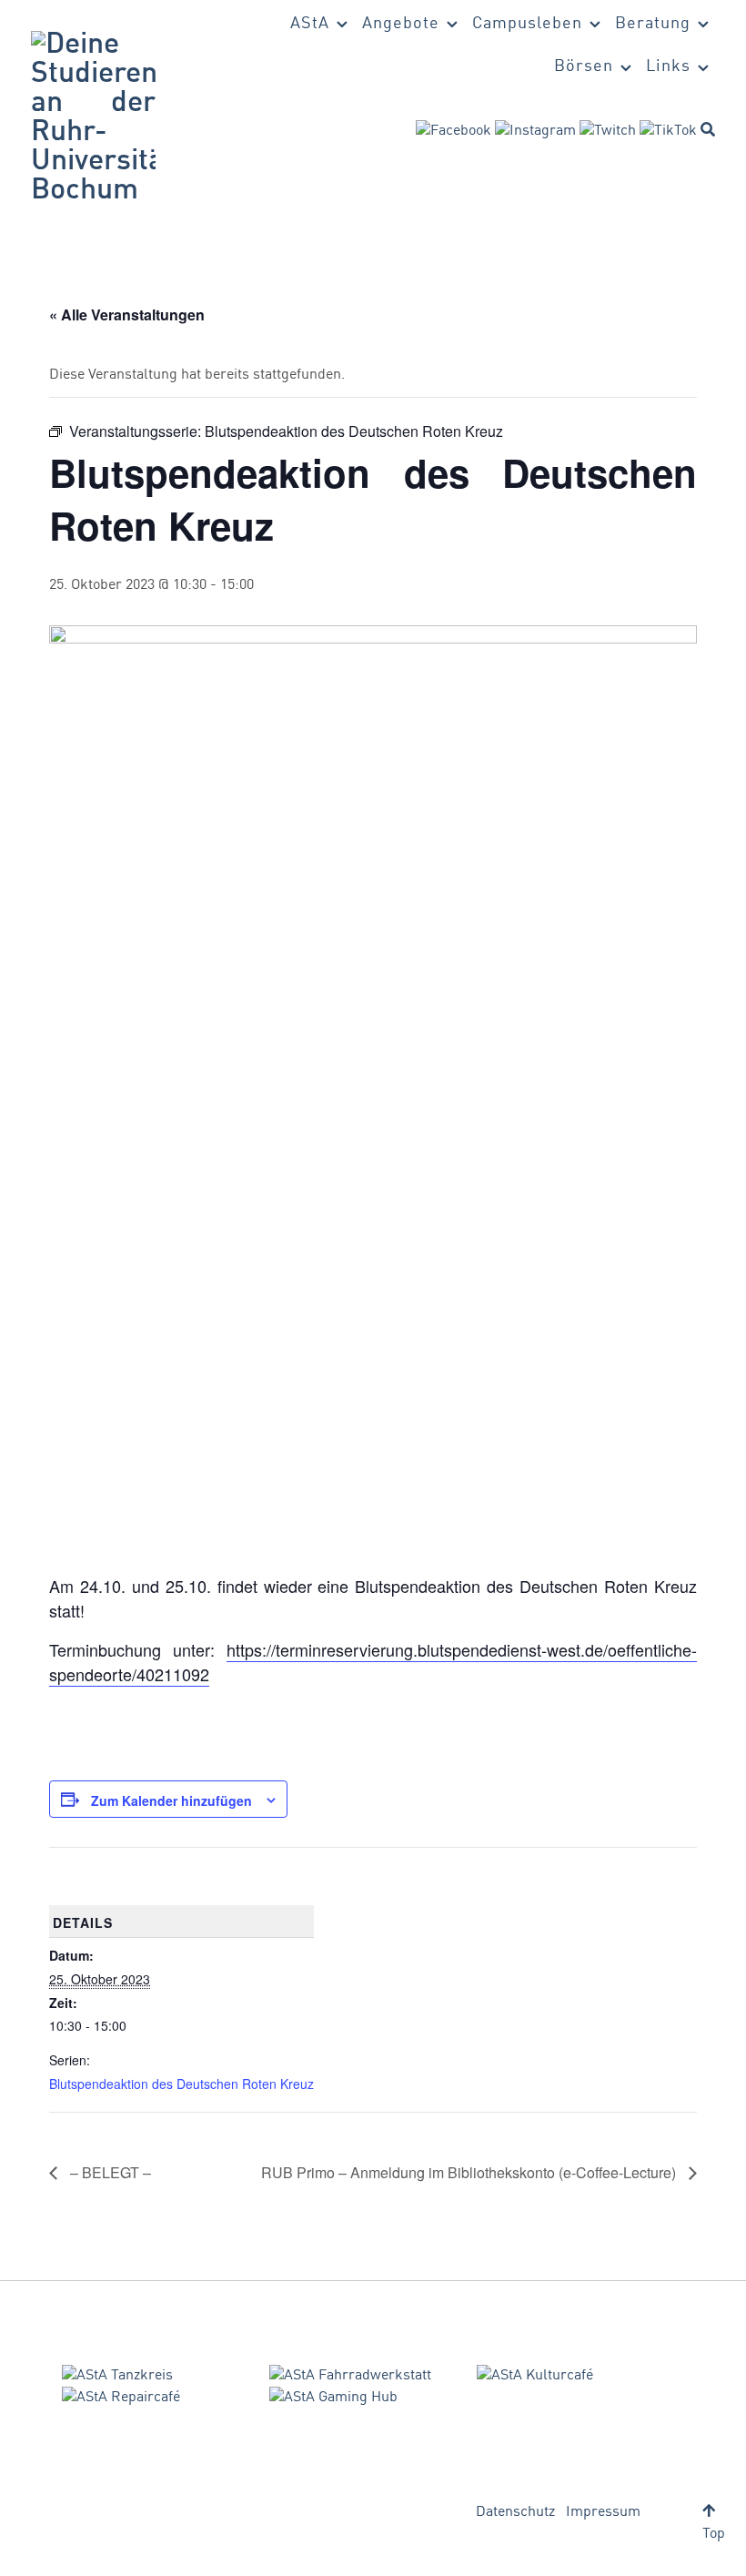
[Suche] (708, 129)
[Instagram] (535, 131)
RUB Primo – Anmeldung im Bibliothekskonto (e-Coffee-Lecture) (470, 2172)
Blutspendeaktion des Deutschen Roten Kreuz (181, 2084)
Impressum (603, 2512)
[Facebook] (454, 131)
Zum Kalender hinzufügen (171, 1800)
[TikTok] (668, 131)
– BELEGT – (109, 2172)
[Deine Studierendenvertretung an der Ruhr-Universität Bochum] (93, 118)
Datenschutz (515, 2512)
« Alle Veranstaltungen (127, 314)
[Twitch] (608, 131)
